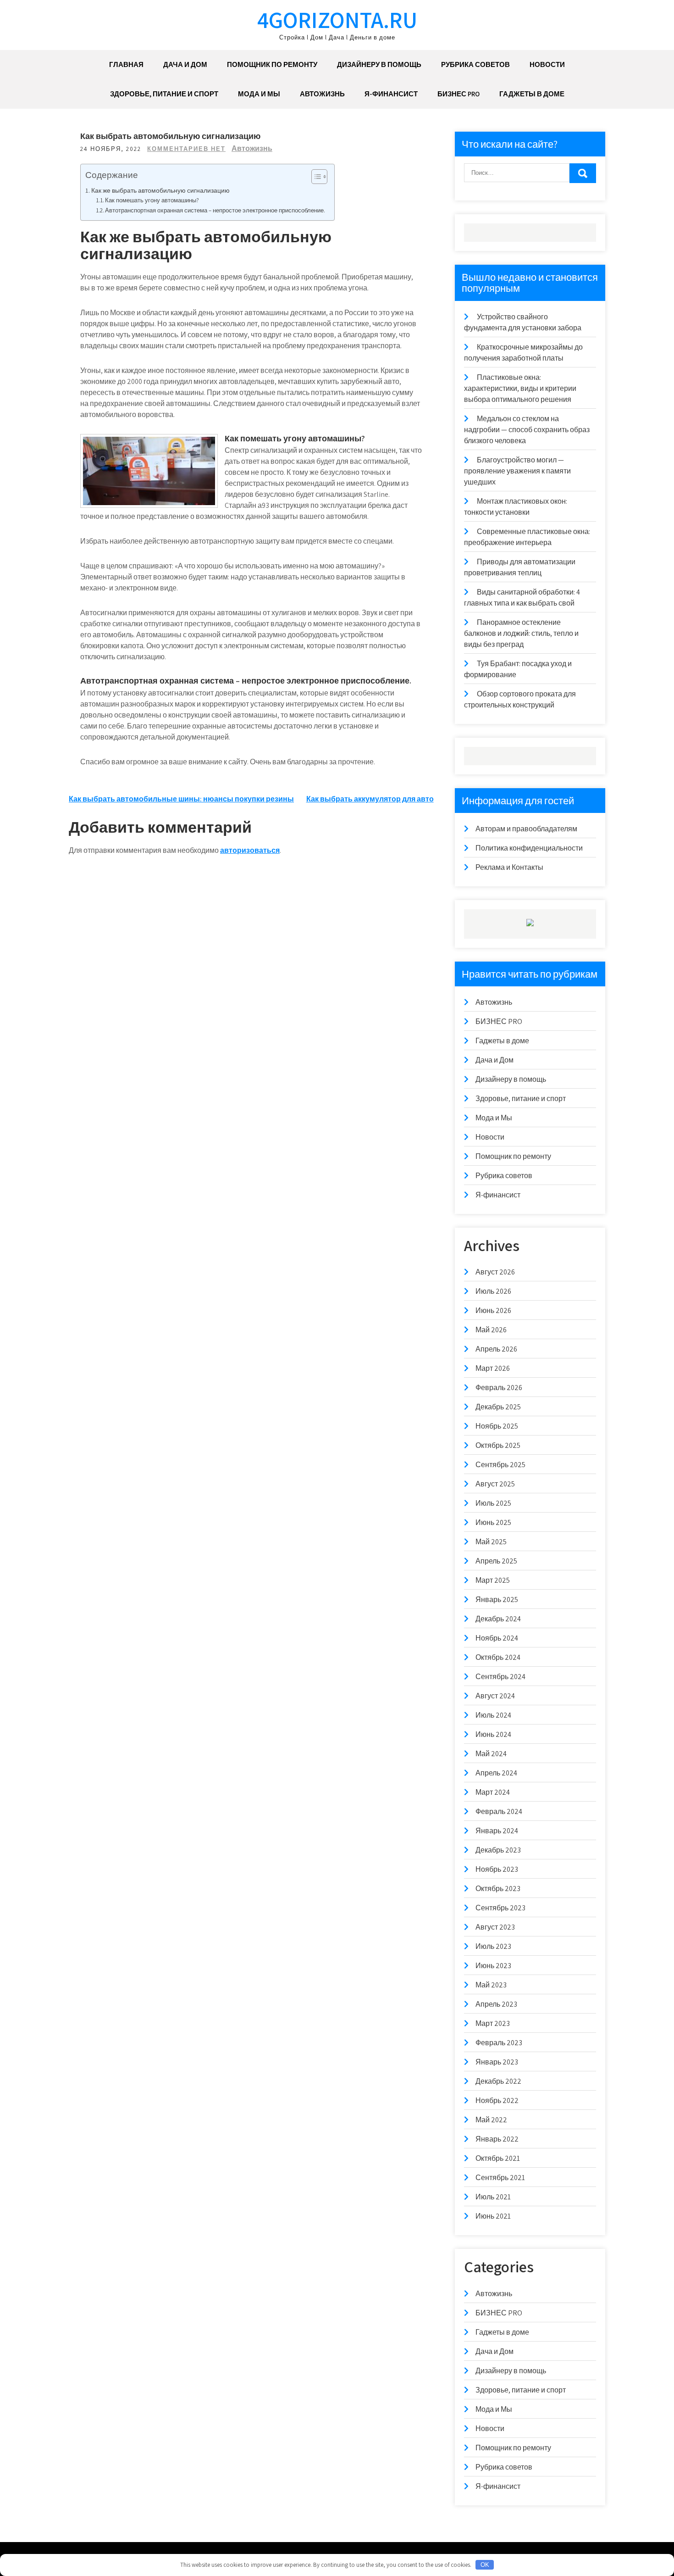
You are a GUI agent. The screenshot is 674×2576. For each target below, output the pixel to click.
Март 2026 (493, 1368)
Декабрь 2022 (498, 2081)
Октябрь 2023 (498, 1889)
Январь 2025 (497, 1600)
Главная (126, 64)
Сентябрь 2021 (500, 2178)
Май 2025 (491, 1542)
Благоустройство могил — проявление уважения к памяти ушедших (517, 471)
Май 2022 (491, 2120)
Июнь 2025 (493, 1522)
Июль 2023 (493, 1946)
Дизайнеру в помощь (379, 64)
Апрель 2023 (496, 2004)
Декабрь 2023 (498, 1850)
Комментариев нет (186, 149)
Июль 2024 (493, 1715)
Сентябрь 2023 (500, 1908)
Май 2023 (491, 1985)
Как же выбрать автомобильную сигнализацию (160, 190)
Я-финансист (391, 94)
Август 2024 (495, 1696)
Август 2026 (495, 1272)
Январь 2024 (497, 1831)
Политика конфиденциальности (529, 848)
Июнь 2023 (493, 1966)
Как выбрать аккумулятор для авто (370, 799)
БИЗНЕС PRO (459, 94)
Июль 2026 (493, 1291)
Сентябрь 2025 (500, 1465)
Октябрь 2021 (498, 2158)
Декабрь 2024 (498, 1619)
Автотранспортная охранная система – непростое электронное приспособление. (215, 210)
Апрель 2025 (496, 1561)
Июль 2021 (493, 2197)
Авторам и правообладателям (526, 829)
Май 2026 (491, 1330)
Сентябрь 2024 (500, 1677)
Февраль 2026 (499, 1388)
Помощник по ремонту (272, 64)
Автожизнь (322, 94)
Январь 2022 (497, 2139)
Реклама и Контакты (509, 867)
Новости (547, 64)
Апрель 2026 (496, 1349)
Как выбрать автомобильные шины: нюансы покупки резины (181, 799)
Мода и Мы (259, 94)
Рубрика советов (475, 64)
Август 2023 (495, 1927)
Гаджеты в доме (532, 94)
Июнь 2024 (493, 1734)
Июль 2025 (493, 1503)
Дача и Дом (185, 64)
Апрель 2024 (496, 1773)
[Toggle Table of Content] (315, 177)
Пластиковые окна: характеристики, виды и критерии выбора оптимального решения (520, 388)
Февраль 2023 (499, 2043)
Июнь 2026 (493, 1310)
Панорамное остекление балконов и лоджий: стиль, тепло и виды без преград (521, 633)
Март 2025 (493, 1580)
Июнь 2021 (493, 2216)
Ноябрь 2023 (497, 1869)
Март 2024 (493, 1792)
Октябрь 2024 (498, 1657)
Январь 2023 (497, 2062)
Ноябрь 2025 (497, 1426)
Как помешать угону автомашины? (152, 200)
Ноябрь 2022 (497, 2100)
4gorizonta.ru (337, 19)
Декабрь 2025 (498, 1407)
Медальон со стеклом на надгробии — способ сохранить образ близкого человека (527, 430)
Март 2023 (493, 2023)
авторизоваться (250, 850)
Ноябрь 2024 (497, 1638)
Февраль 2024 (499, 1811)
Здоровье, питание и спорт (164, 94)
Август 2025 (495, 1484)
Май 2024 (491, 1754)
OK (485, 2565)
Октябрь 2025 (498, 1445)
